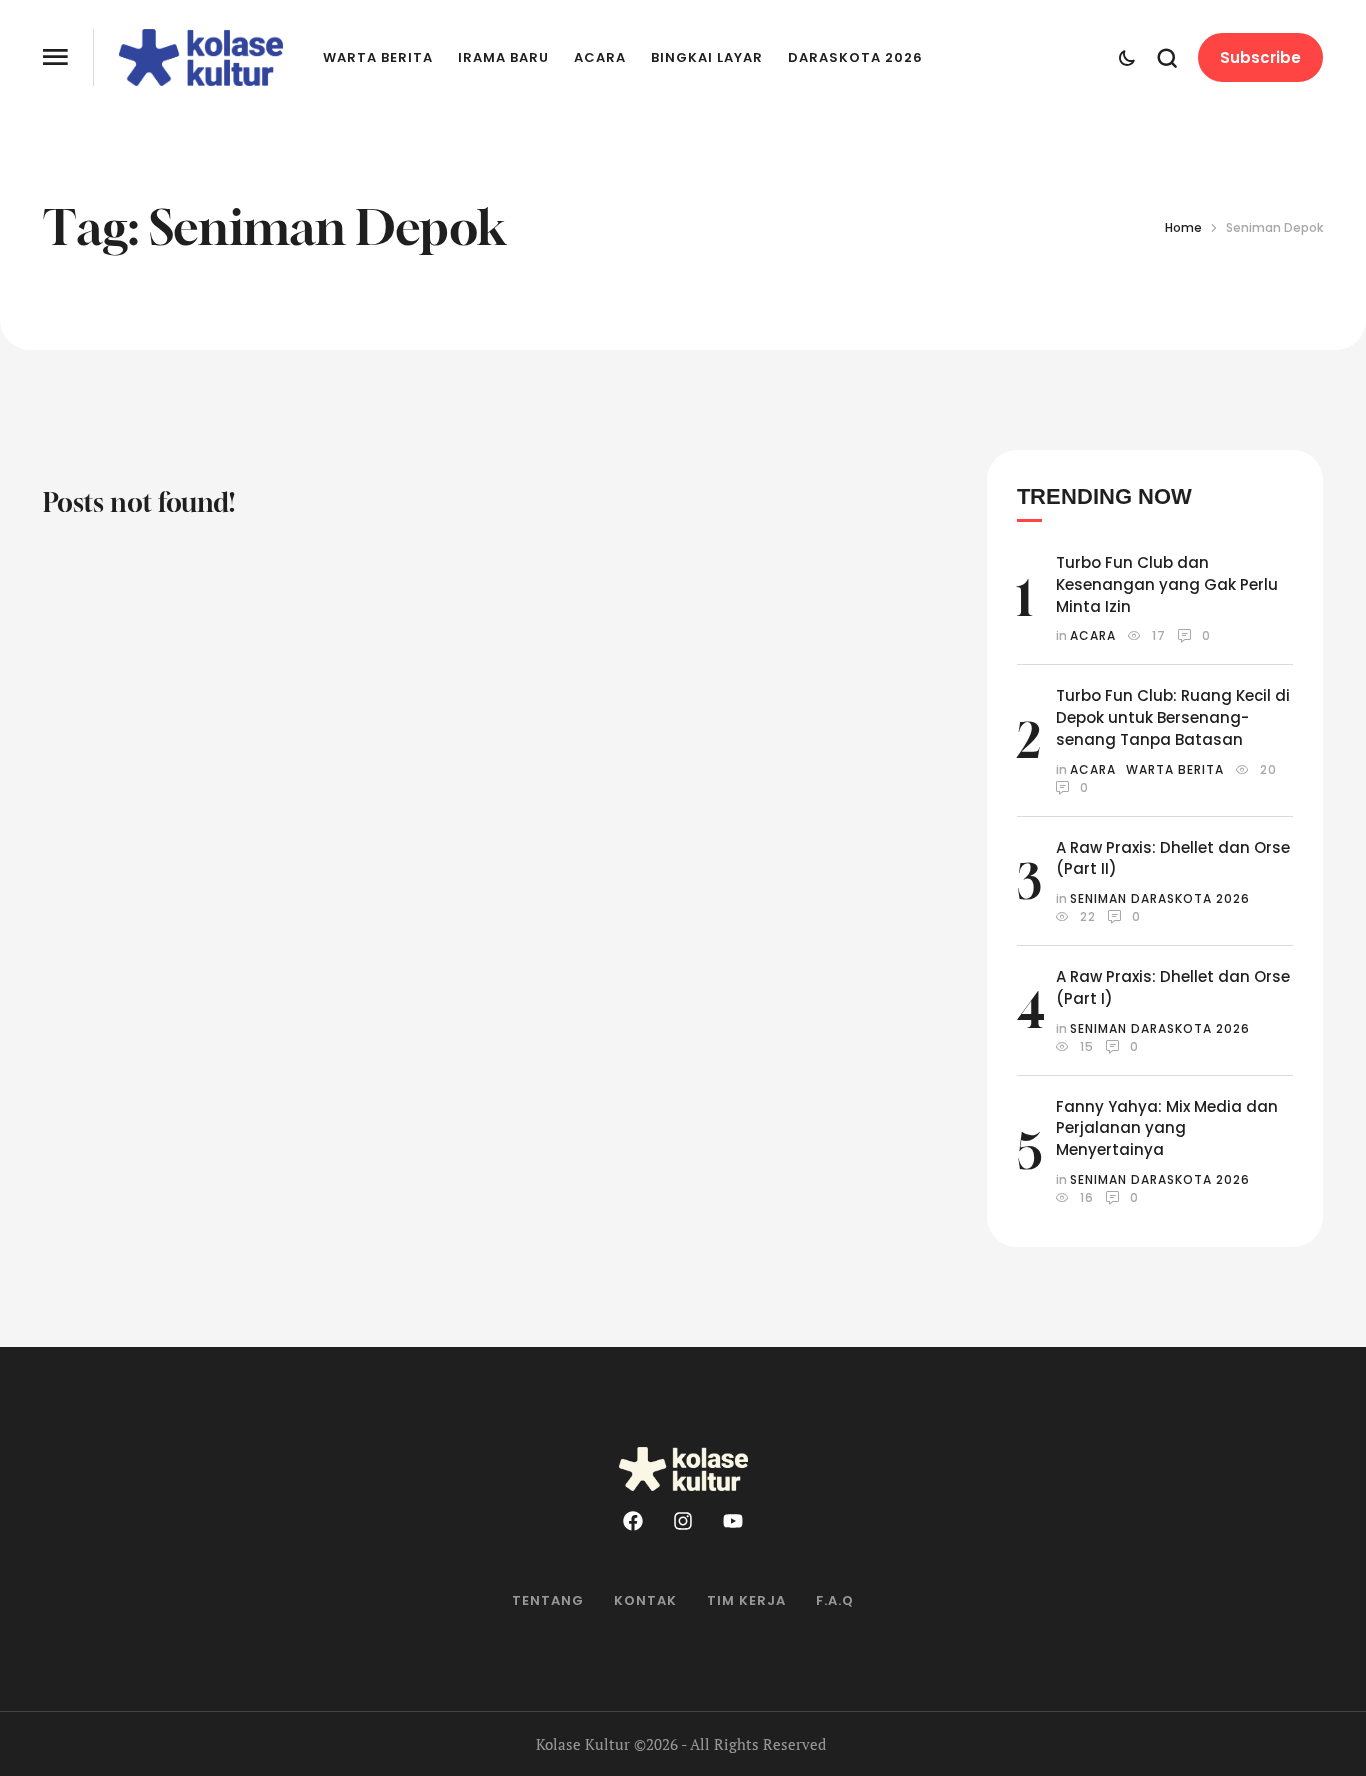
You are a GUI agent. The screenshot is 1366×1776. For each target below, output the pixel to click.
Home (1183, 227)
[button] (55, 57)
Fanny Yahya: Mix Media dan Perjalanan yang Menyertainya (1167, 1128)
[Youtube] (733, 1521)
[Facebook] (633, 1521)
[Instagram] (683, 1521)
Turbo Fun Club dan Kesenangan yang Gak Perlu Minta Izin (1167, 584)
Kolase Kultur (583, 1744)
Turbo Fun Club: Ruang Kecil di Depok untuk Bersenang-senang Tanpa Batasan (1173, 717)
